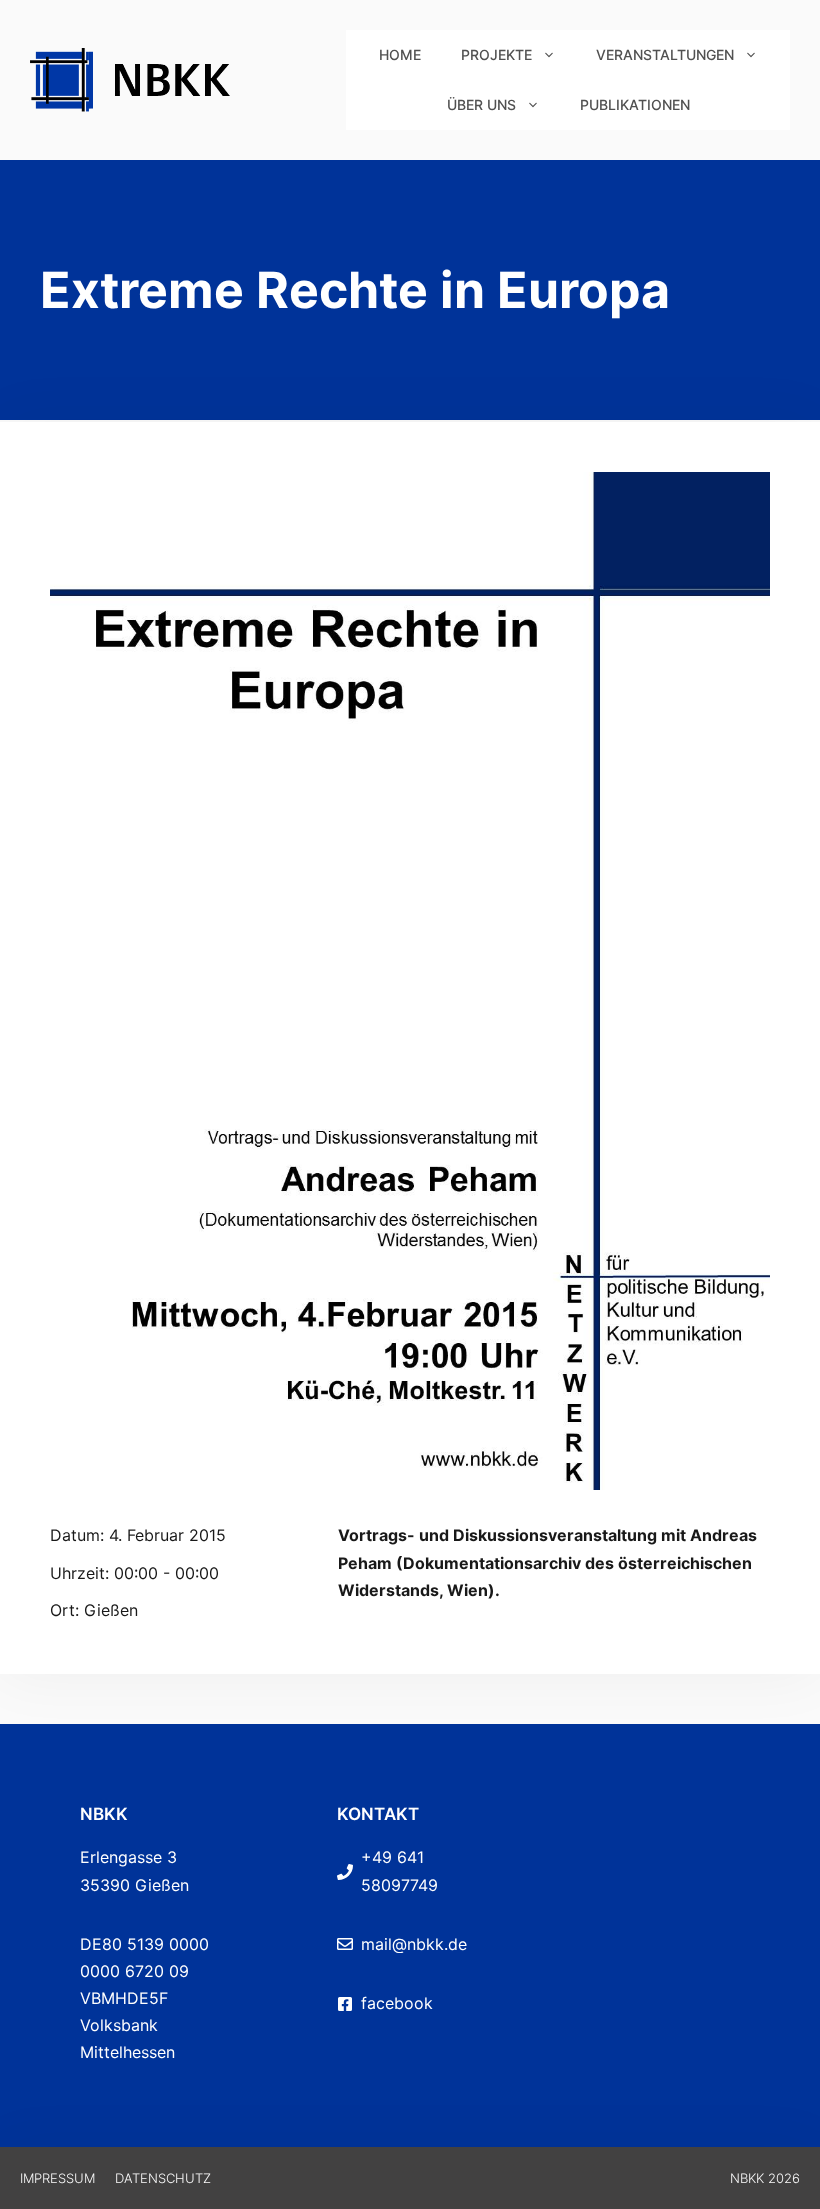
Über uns (481, 104)
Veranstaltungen (665, 54)
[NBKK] (188, 78)
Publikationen (635, 104)
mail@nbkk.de (414, 1944)
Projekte (496, 54)
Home (400, 54)
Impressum (57, 2178)
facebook (397, 2003)
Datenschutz (163, 2178)
